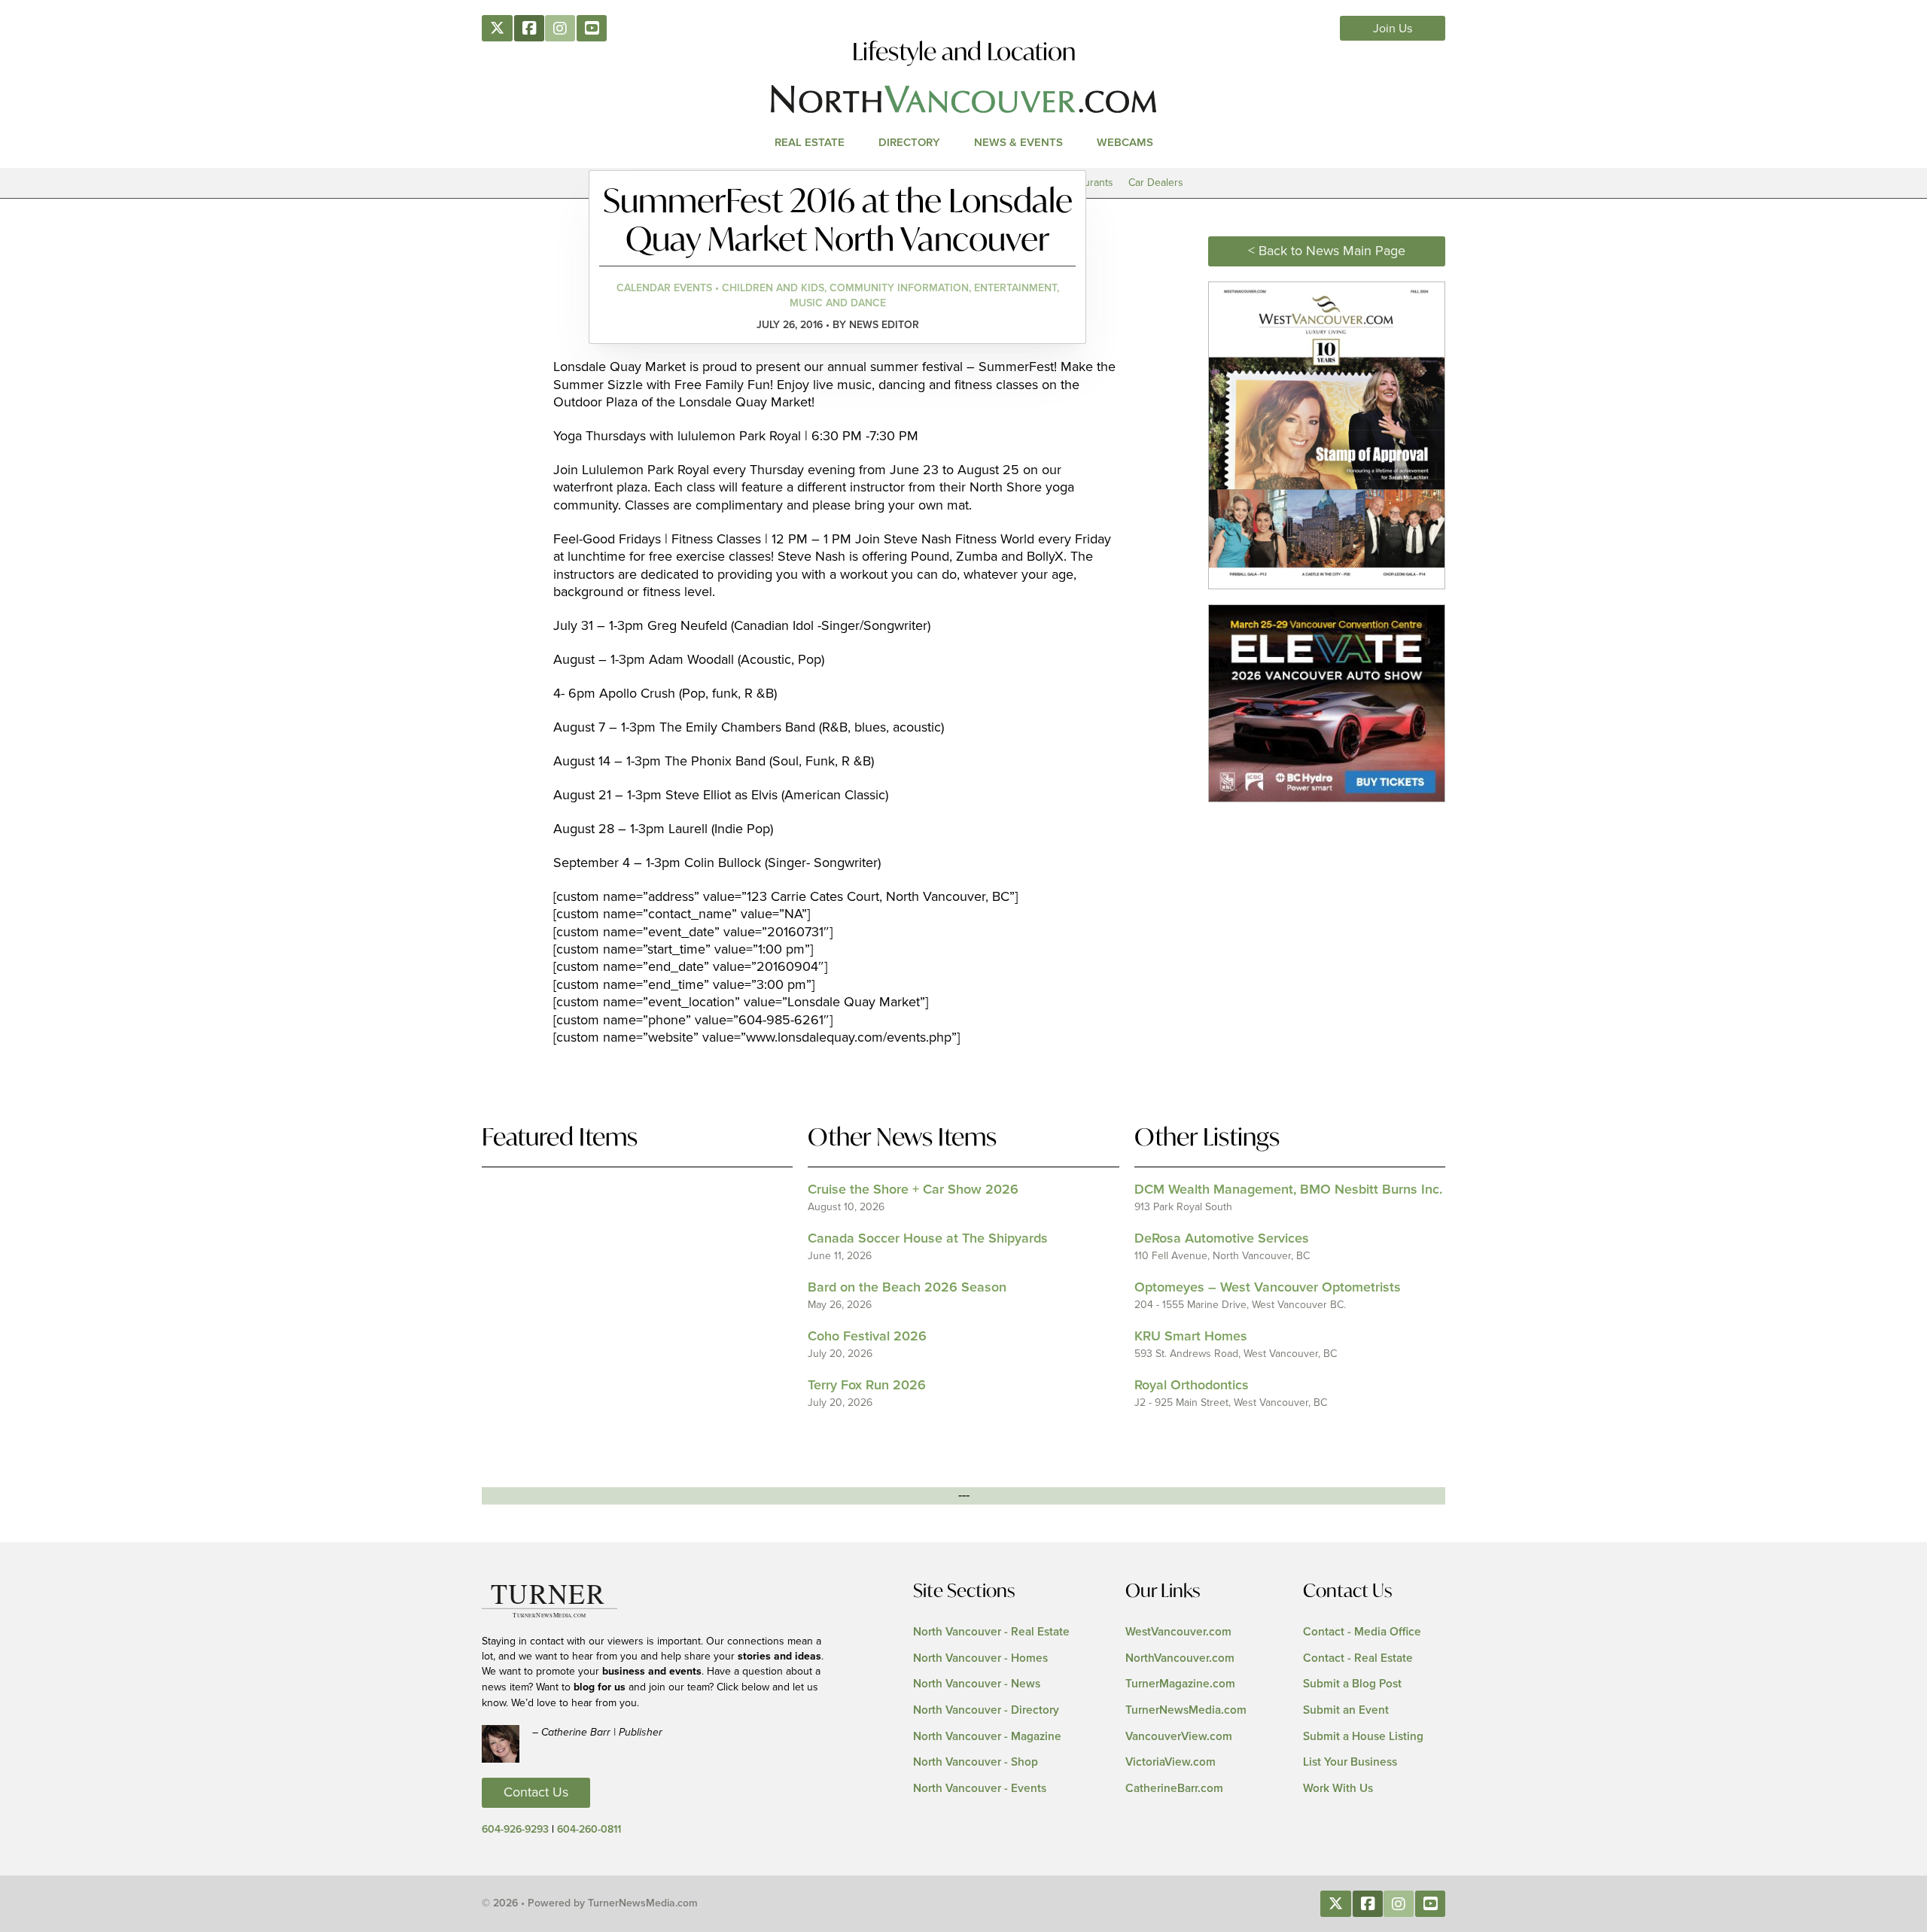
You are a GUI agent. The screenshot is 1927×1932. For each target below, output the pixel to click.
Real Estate (810, 143)
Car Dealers (1156, 183)
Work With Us (1338, 1789)
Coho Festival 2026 (867, 1337)
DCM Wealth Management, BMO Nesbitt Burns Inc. (1288, 1190)
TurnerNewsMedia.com (1186, 1710)
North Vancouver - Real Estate (991, 1632)
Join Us (1393, 29)
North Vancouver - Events (980, 1789)
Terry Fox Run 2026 (867, 1386)
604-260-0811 (589, 1830)
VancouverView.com (1179, 1737)
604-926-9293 (515, 1830)
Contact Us (536, 1793)
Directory (909, 143)
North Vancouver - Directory (986, 1710)
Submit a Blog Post (1352, 1684)
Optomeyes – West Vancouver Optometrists (1268, 1288)
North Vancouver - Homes (980, 1658)
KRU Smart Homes (1191, 1337)
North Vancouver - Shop (976, 1762)
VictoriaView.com (1171, 1762)
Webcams (1125, 143)
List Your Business (1350, 1762)
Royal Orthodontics (1192, 1386)
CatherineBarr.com (1174, 1789)
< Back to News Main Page (1327, 251)
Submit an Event (1346, 1710)
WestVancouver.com (1178, 1632)
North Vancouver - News (977, 1684)
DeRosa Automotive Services (1222, 1239)
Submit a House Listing (1363, 1737)
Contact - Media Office (1362, 1632)
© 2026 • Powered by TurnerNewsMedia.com (590, 1903)
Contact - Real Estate (1358, 1658)
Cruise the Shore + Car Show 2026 (913, 1190)
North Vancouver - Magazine (987, 1737)
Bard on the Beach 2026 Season (907, 1288)
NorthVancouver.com (1180, 1658)
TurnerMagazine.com (1180, 1684)
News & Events (1018, 143)
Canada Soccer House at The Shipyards (928, 1239)
